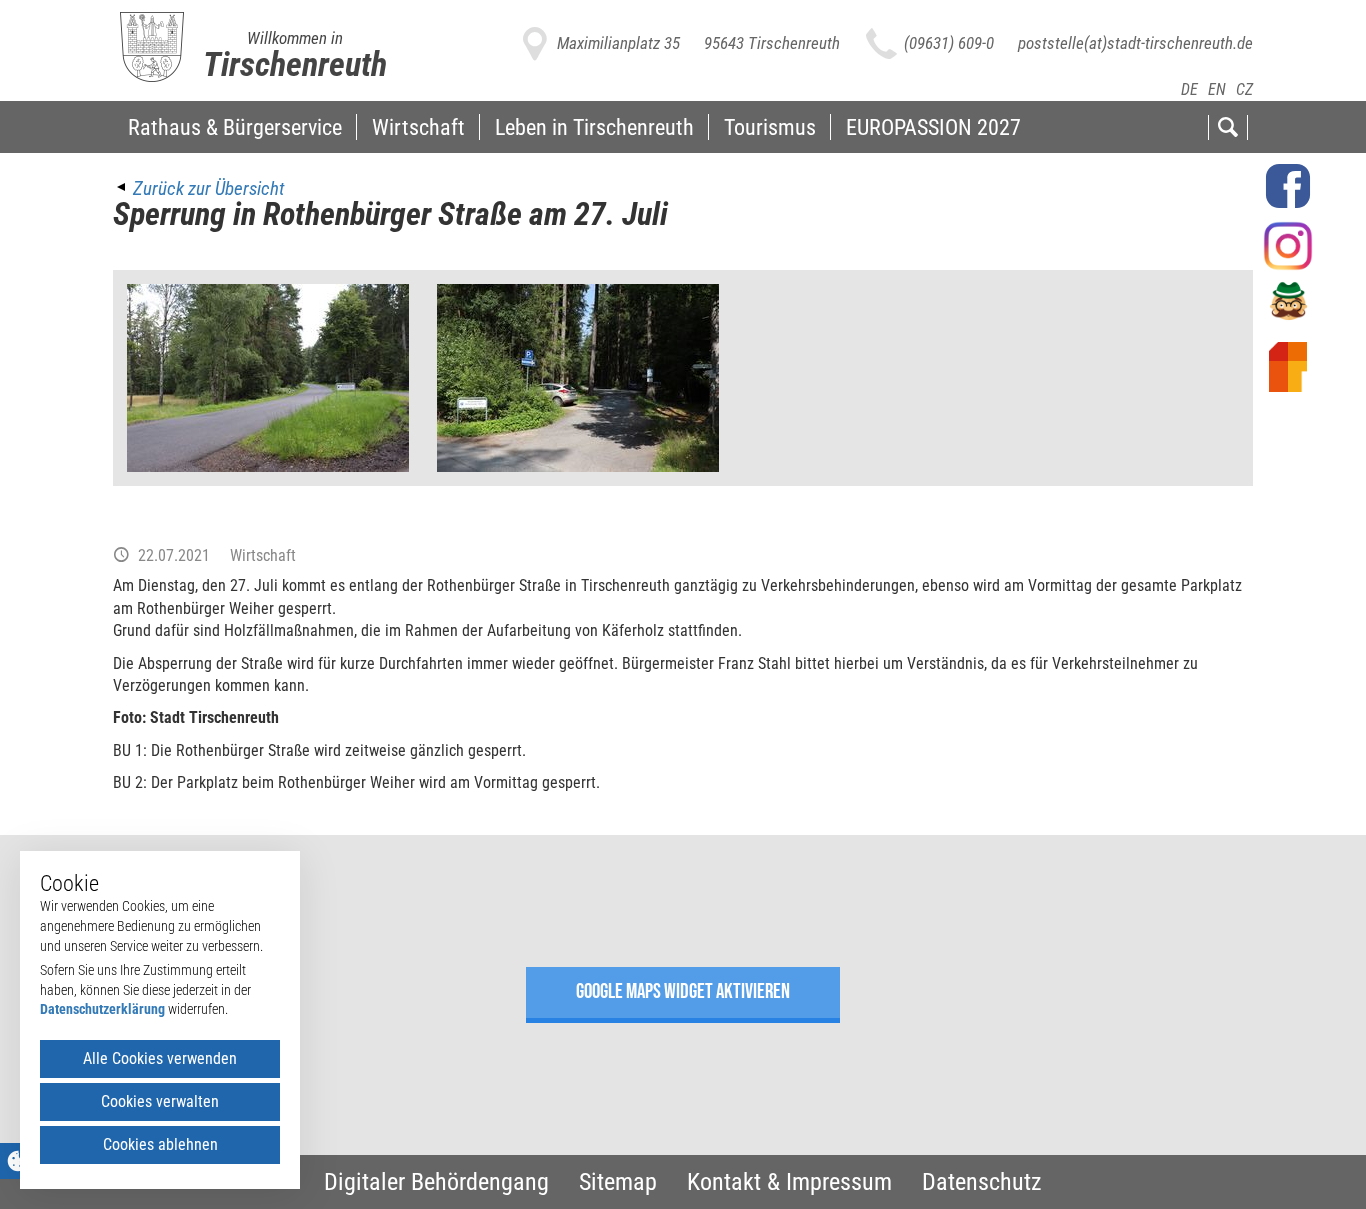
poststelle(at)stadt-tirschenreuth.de (1135, 43)
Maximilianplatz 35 (618, 43)
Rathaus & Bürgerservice (235, 127)
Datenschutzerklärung (102, 1009)
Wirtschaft (418, 127)
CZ (1244, 89)
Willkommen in (295, 38)
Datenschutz (982, 1182)
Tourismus (770, 127)
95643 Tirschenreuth (772, 43)
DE (1189, 89)
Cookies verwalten (160, 1101)
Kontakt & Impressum (789, 1182)
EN (1217, 89)
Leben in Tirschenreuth (594, 127)
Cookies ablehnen (160, 1144)
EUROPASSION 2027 (933, 127)
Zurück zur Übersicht (208, 188)
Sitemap (618, 1182)
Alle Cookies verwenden (160, 1058)
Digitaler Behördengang (436, 1182)
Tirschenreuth (295, 64)
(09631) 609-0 (949, 43)
